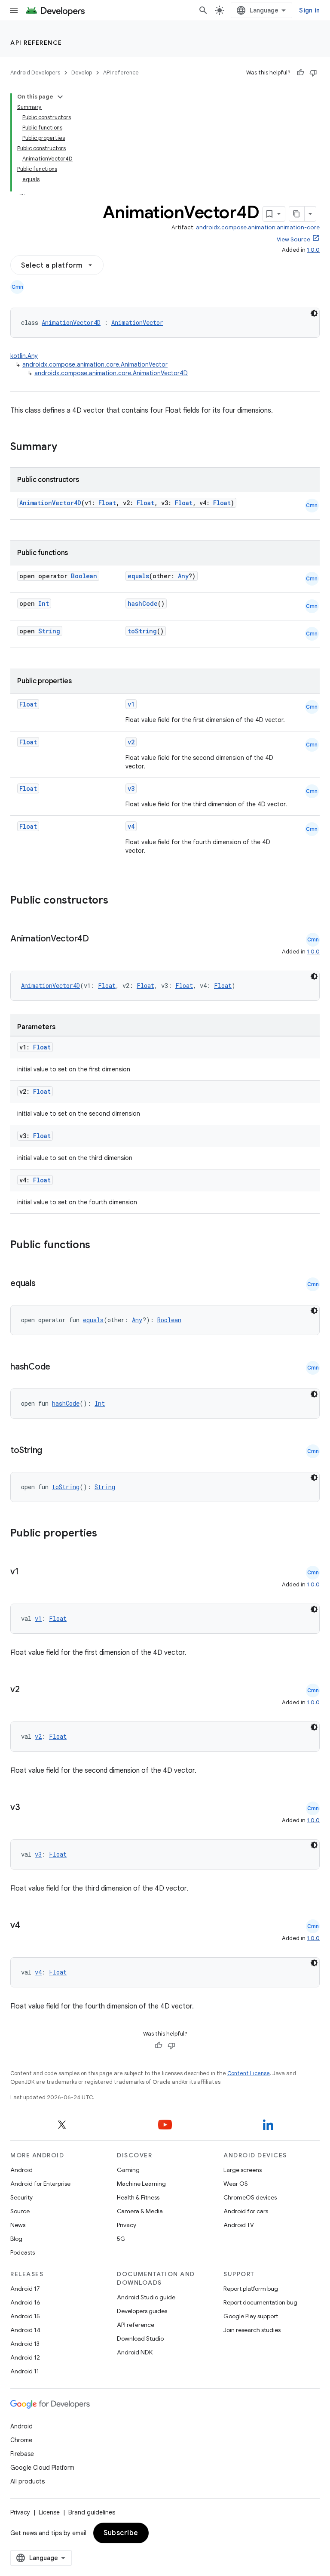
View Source (293, 239)
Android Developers (35, 72)
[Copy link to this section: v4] (29, 1926)
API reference (36, 43)
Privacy (127, 2225)
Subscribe (121, 2533)
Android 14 (25, 2330)
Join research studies (252, 2330)
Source (20, 2211)
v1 (131, 704)
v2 (131, 742)
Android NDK (135, 2352)
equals (138, 576)
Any (183, 576)
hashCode (143, 603)
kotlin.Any (24, 356)
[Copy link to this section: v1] (27, 1572)
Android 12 (25, 2357)
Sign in (309, 10)
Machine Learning (141, 2184)
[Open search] (203, 10)
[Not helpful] (313, 73)
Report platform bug (251, 2289)
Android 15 (25, 2316)
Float (107, 503)
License (49, 2512)
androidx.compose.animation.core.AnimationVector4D (111, 373)
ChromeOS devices (250, 2197)
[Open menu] (14, 10)
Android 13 (25, 2344)
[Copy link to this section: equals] (44, 1284)
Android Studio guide (146, 2297)
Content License (249, 2073)
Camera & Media (140, 2211)
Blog (16, 2239)
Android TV (239, 2225)
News (18, 2225)
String (49, 631)
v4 (131, 826)
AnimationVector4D (71, 322)
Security (21, 2197)
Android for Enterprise (40, 2184)
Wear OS (236, 2184)
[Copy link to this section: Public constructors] (119, 901)
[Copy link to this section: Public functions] (101, 1246)
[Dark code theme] (314, 313)
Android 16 (25, 2302)
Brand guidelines (92, 2512)
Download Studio (140, 2338)
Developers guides (142, 2311)
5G (121, 2239)
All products (27, 2481)
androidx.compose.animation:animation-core (258, 227)
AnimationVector (137, 322)
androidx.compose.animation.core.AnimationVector (95, 364)
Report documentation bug (260, 2302)
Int (44, 603)
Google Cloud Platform (42, 2468)
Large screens (243, 2170)
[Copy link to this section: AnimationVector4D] (98, 939)
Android (21, 2170)
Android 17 (25, 2289)
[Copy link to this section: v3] (29, 1808)
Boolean (84, 576)
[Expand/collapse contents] (60, 97)
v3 (131, 788)
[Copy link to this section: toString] (51, 1451)
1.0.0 (313, 250)
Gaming (128, 2170)
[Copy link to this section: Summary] (66, 447)
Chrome (21, 2440)
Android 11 (25, 2371)
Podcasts (23, 2252)
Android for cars (246, 2211)
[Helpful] (300, 73)
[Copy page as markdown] (297, 214)
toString (142, 631)
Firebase (22, 2454)
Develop (82, 72)
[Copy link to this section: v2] (28, 1690)
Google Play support (251, 2316)
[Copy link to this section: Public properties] (108, 1534)
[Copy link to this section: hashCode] (59, 1367)
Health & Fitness (138, 2197)
